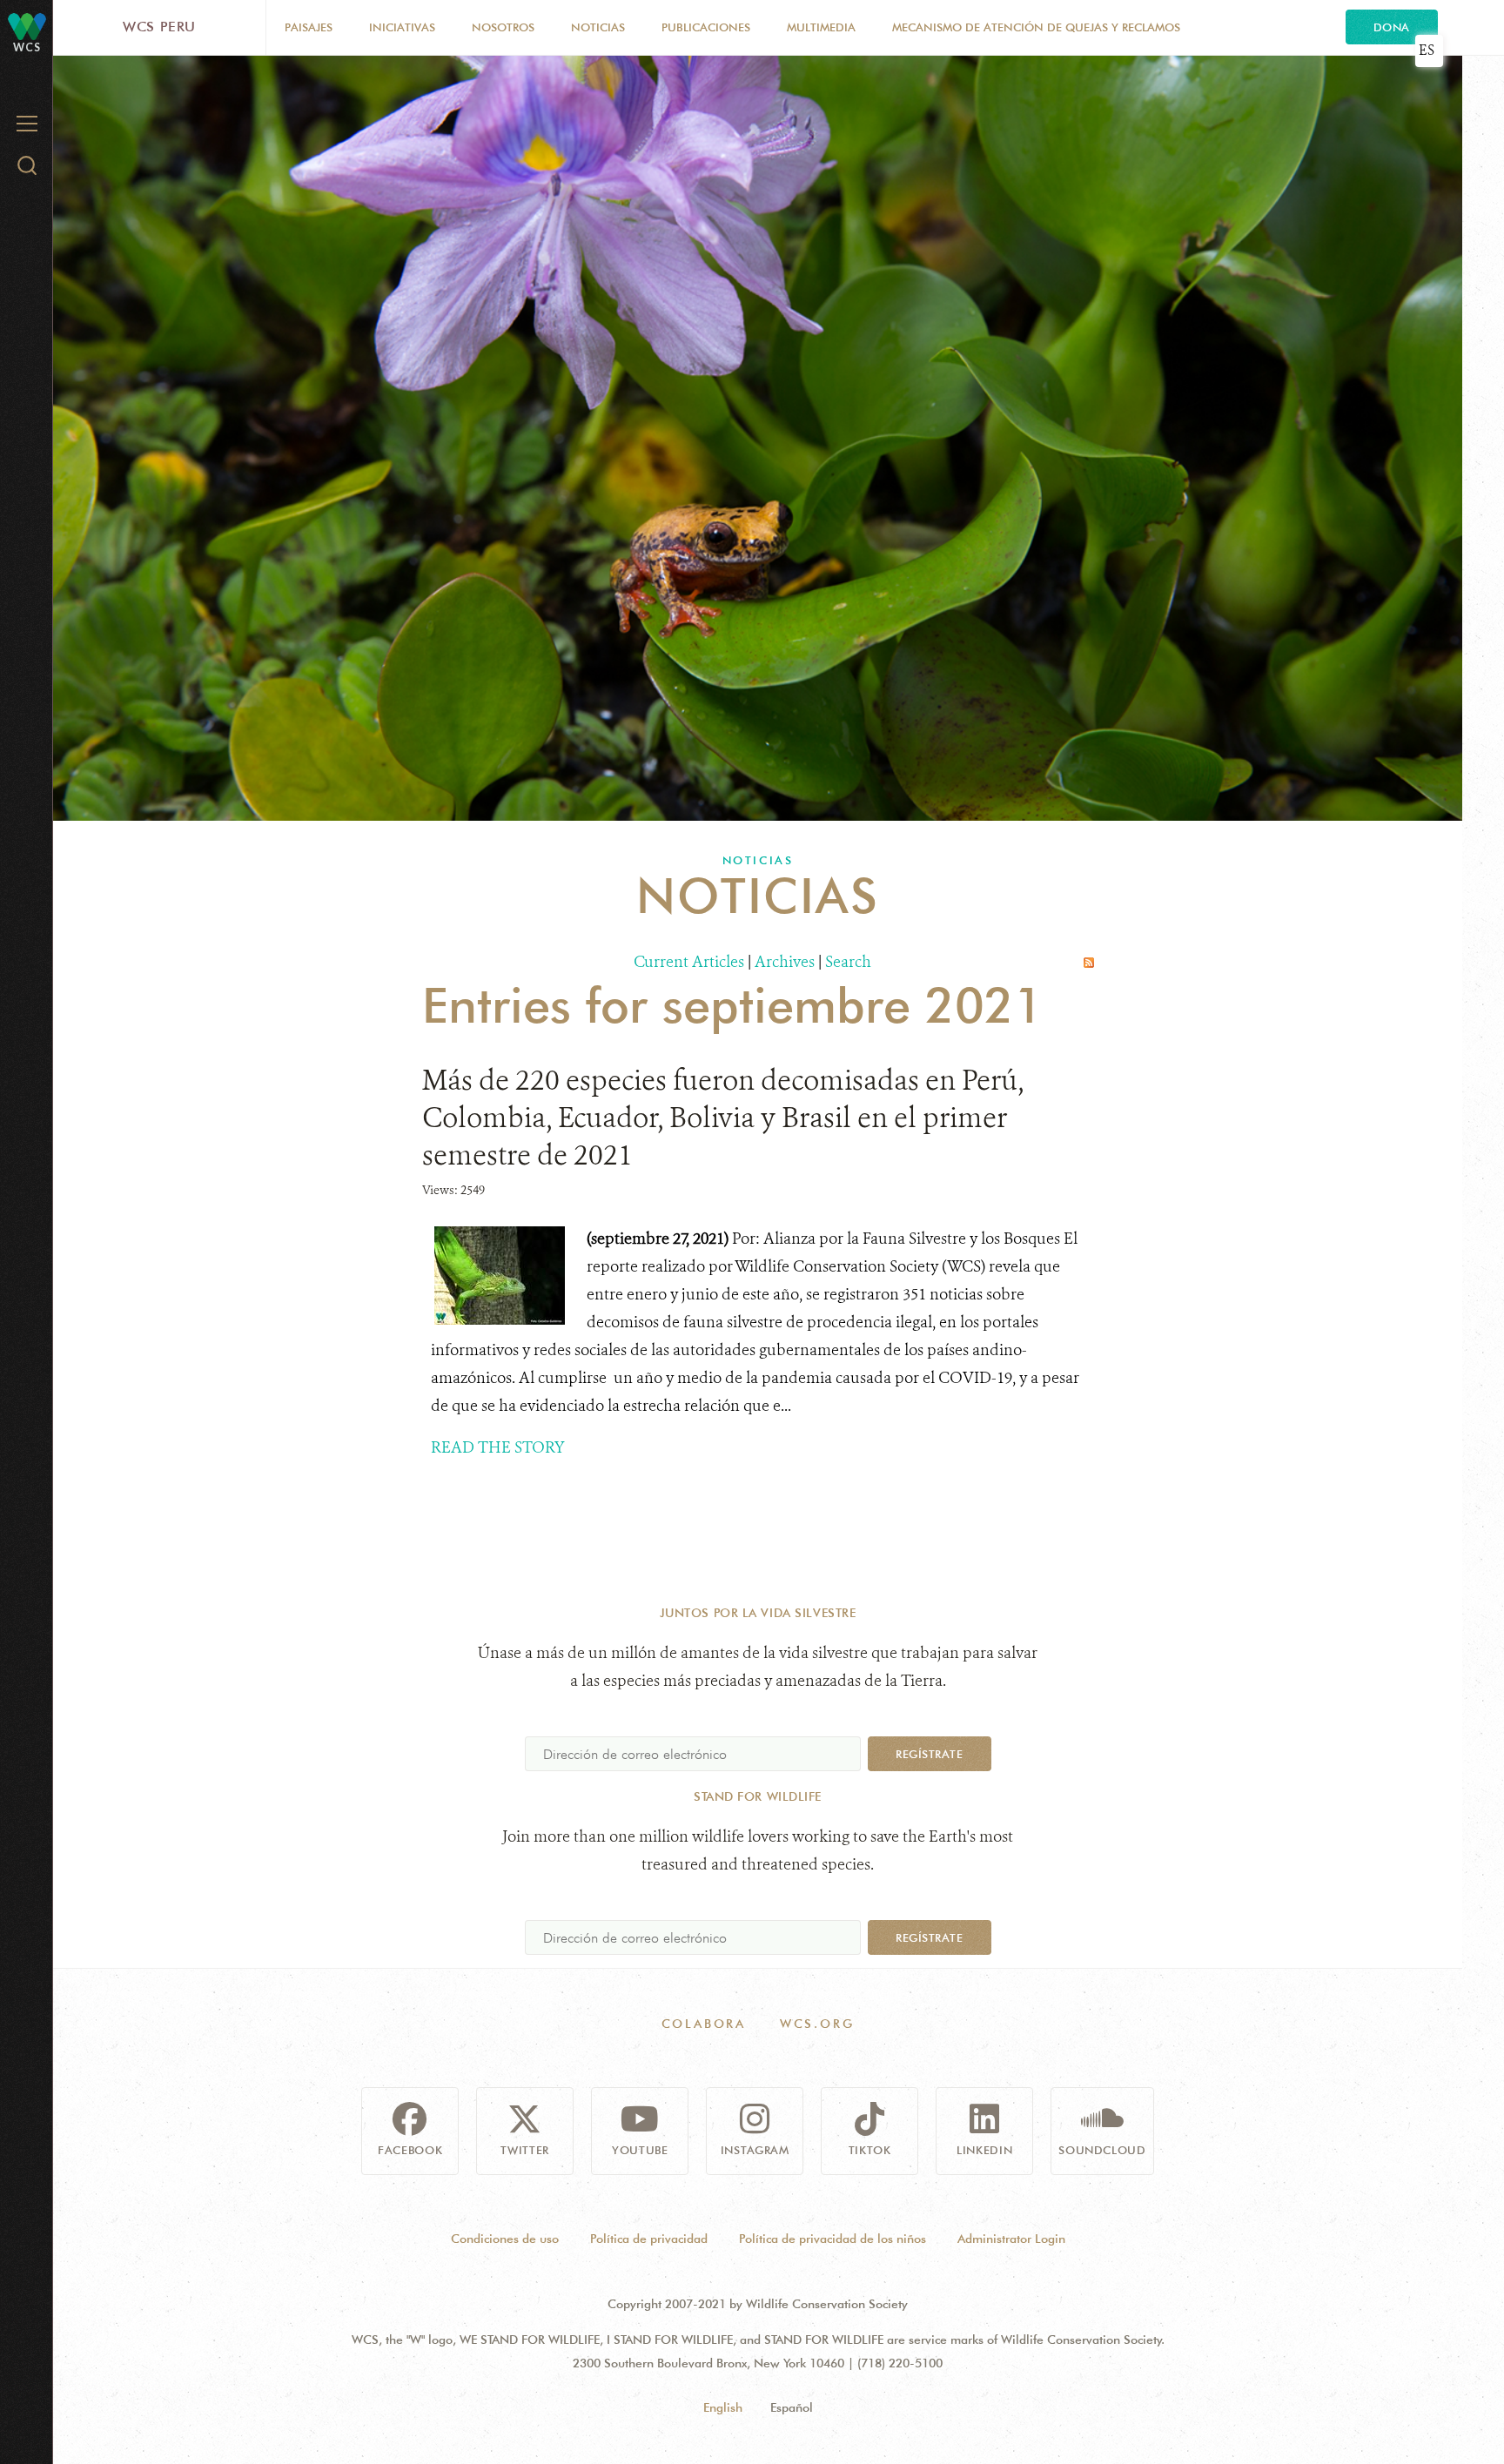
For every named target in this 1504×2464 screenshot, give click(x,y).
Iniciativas (402, 27)
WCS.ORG (817, 2024)
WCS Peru (159, 27)
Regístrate (929, 1754)
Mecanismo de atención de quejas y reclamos (1036, 27)
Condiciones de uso (505, 2239)
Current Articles (689, 962)
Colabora (704, 2024)
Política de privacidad (649, 2239)
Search (848, 962)
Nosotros (503, 27)
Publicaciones (706, 27)
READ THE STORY (498, 1447)
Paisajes (309, 27)
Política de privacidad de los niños (833, 2239)
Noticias (598, 27)
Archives (785, 962)
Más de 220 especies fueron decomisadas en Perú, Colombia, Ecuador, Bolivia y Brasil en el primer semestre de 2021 (723, 1118)
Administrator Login (1011, 2239)
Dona (1392, 27)
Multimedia (821, 27)
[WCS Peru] (27, 26)
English (723, 2407)
